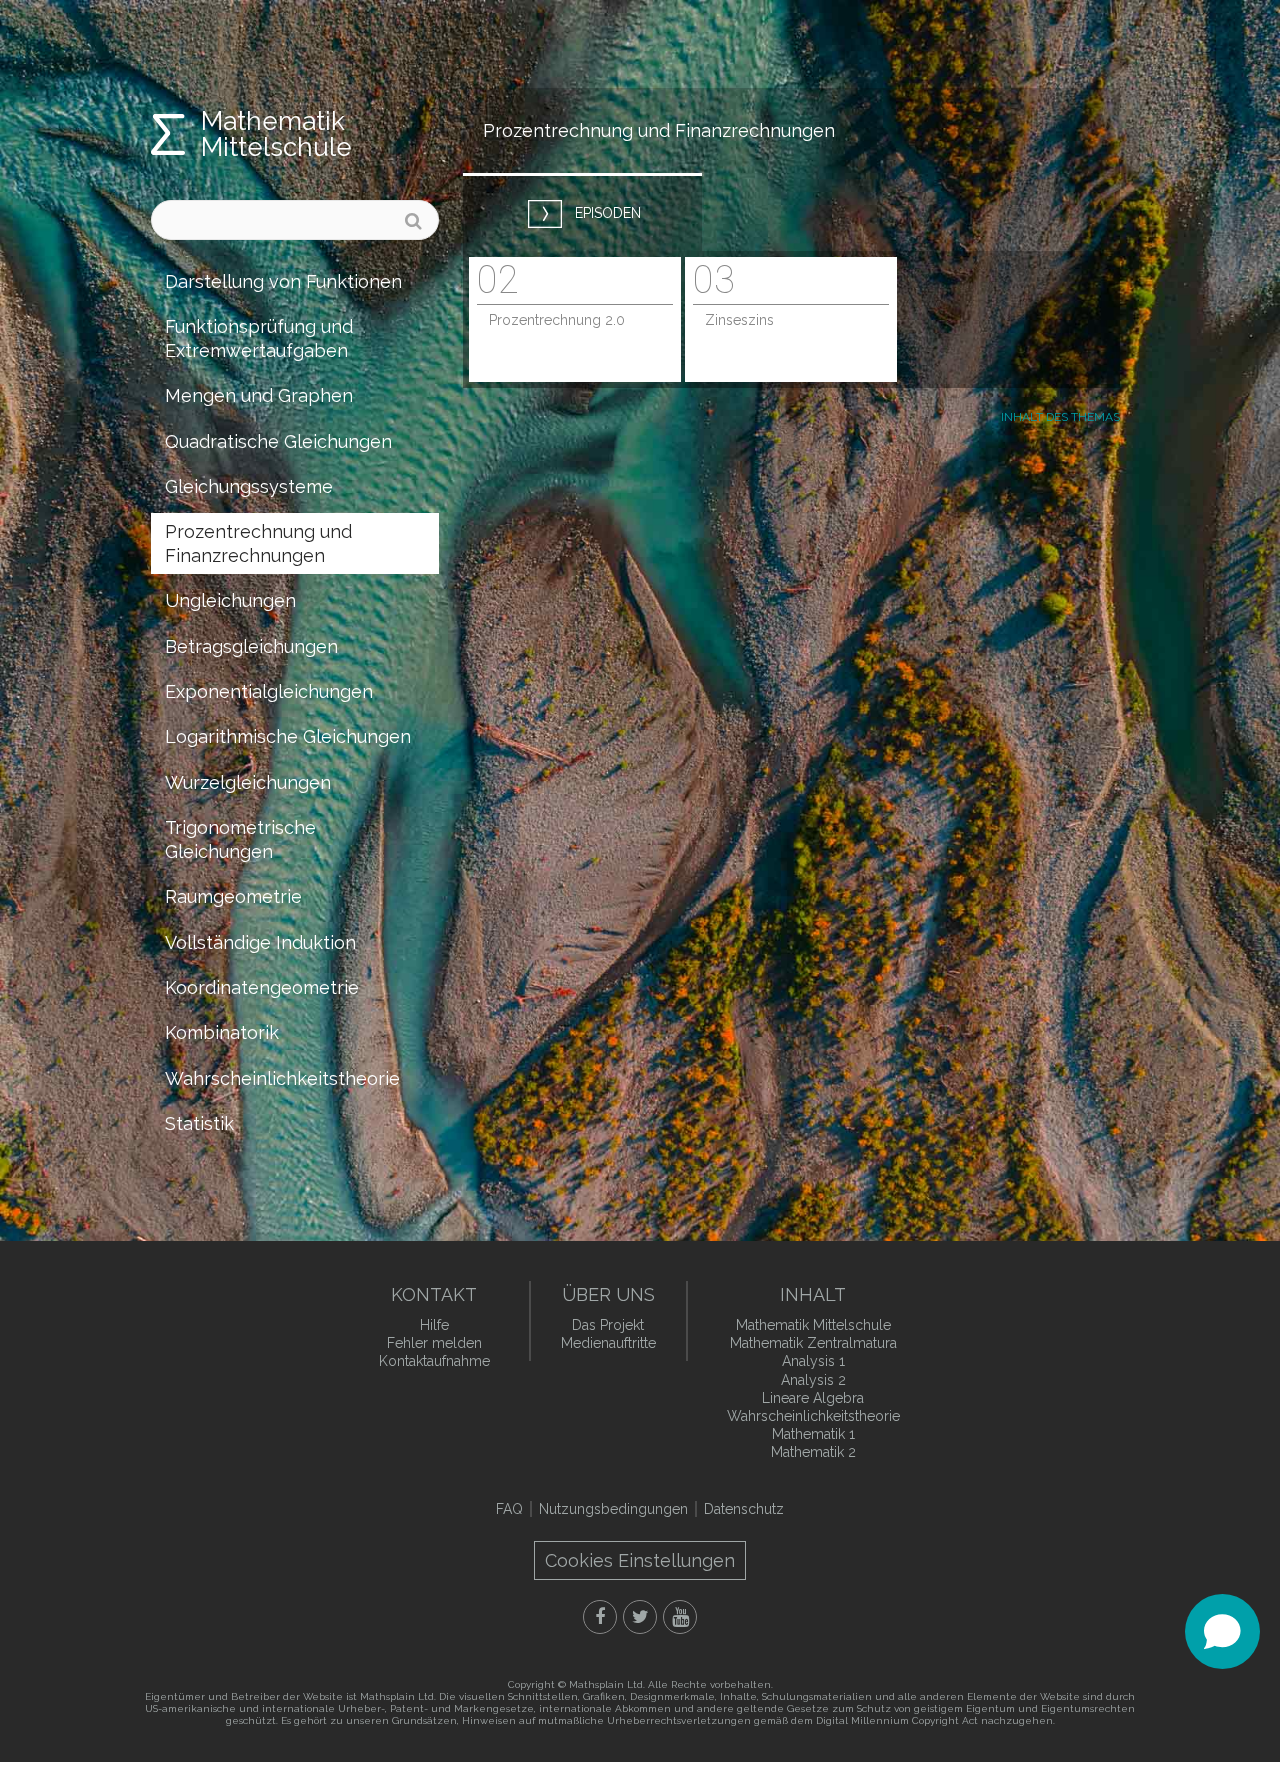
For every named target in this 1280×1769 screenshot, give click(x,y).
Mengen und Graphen (259, 395)
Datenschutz (744, 1509)
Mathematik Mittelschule (276, 134)
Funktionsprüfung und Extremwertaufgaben (259, 338)
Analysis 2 (813, 1380)
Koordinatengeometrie (262, 987)
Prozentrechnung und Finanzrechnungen (258, 543)
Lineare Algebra (813, 1398)
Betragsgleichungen (251, 646)
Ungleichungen (230, 600)
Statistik (199, 1123)
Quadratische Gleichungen (278, 441)
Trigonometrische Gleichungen (240, 839)
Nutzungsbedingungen (613, 1509)
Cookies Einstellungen (640, 1560)
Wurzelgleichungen (248, 782)
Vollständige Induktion (260, 942)
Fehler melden (434, 1343)
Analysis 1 (813, 1361)
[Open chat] (1222, 1631)
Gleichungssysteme (249, 486)
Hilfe (434, 1325)
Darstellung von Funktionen (283, 281)
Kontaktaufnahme (434, 1361)
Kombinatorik (222, 1032)
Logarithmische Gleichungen (288, 736)
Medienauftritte (608, 1343)
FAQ (509, 1509)
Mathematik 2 (813, 1452)
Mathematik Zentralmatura (813, 1343)
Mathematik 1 (813, 1434)
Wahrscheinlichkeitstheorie (282, 1078)
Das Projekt (608, 1325)
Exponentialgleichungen (269, 691)
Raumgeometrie (233, 896)
